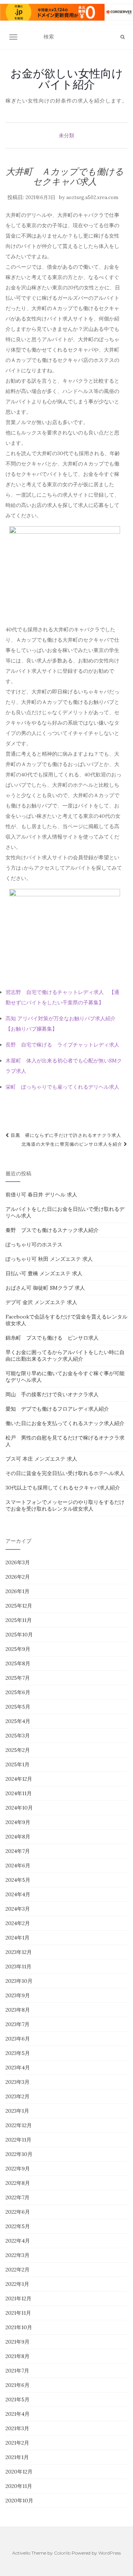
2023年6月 (18, 2039)
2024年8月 (18, 1837)
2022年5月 (18, 2226)
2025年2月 (18, 1750)
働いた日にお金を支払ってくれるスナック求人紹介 (65, 1423)
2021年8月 (18, 2356)
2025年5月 (18, 1707)
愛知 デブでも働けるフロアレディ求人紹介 (57, 1409)
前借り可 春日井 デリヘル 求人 (41, 1195)
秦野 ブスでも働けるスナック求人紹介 (52, 1230)
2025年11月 (19, 1620)
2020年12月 (19, 2472)
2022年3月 (18, 2255)
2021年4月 (18, 2414)
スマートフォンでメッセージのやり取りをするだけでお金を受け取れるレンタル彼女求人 (65, 1505)
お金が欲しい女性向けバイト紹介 (67, 79)
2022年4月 (18, 2241)
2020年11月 (19, 2486)
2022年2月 (18, 2270)
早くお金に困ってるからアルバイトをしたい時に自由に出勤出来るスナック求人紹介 (65, 1356)
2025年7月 (18, 1678)
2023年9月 (18, 1995)
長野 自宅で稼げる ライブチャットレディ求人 (62, 1045)
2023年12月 (19, 1952)
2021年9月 (18, 2342)
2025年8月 (18, 1663)
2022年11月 (18, 2140)
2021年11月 (18, 2313)
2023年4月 (18, 2068)
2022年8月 (18, 2183)
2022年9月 (18, 2169)
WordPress (110, 2553)
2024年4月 (18, 1894)
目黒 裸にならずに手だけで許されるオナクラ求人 (65, 1135)
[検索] (122, 37)
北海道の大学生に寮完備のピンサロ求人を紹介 (73, 1144)
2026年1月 (18, 1591)
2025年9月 (18, 1649)
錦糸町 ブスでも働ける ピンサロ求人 (52, 1338)
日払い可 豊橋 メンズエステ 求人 (44, 1273)
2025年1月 (18, 1764)
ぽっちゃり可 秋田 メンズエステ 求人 (49, 1259)
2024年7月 (18, 1851)
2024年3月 (18, 1909)
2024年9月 (18, 1822)
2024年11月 (19, 1793)
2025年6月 (18, 1692)
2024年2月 (18, 1923)
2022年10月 (19, 2154)
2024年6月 (18, 1865)
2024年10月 (19, 1808)
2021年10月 (19, 2327)
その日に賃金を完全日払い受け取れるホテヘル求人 (65, 1473)
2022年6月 (18, 2212)
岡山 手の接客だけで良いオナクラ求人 (52, 1394)
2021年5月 (18, 2399)
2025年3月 (18, 1736)
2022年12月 (19, 2125)
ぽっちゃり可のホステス (34, 1245)
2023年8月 (18, 2010)
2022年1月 (17, 2284)
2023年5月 (18, 2053)
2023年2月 (18, 2096)
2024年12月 (19, 1779)
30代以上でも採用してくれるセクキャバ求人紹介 (63, 1488)
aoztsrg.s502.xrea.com (92, 197)
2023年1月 (17, 2111)
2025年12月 (19, 1606)
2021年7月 (17, 2371)
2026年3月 (18, 1562)
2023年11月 (18, 1967)
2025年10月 (19, 1635)
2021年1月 (17, 2457)
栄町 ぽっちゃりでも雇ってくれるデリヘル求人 (62, 1087)
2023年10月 (19, 1981)
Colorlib (62, 2553)
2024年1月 (18, 1938)
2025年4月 (18, 1721)
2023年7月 (18, 2024)
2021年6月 (18, 2385)
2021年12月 (18, 2298)
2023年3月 (18, 2082)
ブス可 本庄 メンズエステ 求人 (41, 1459)
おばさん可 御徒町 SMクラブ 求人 (45, 1288)
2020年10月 (19, 2501)
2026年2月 (18, 1577)
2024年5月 (18, 1880)
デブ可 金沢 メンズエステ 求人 (41, 1302)
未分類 (66, 135)
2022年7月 (18, 2197)
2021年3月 (17, 2428)
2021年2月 (17, 2443)
